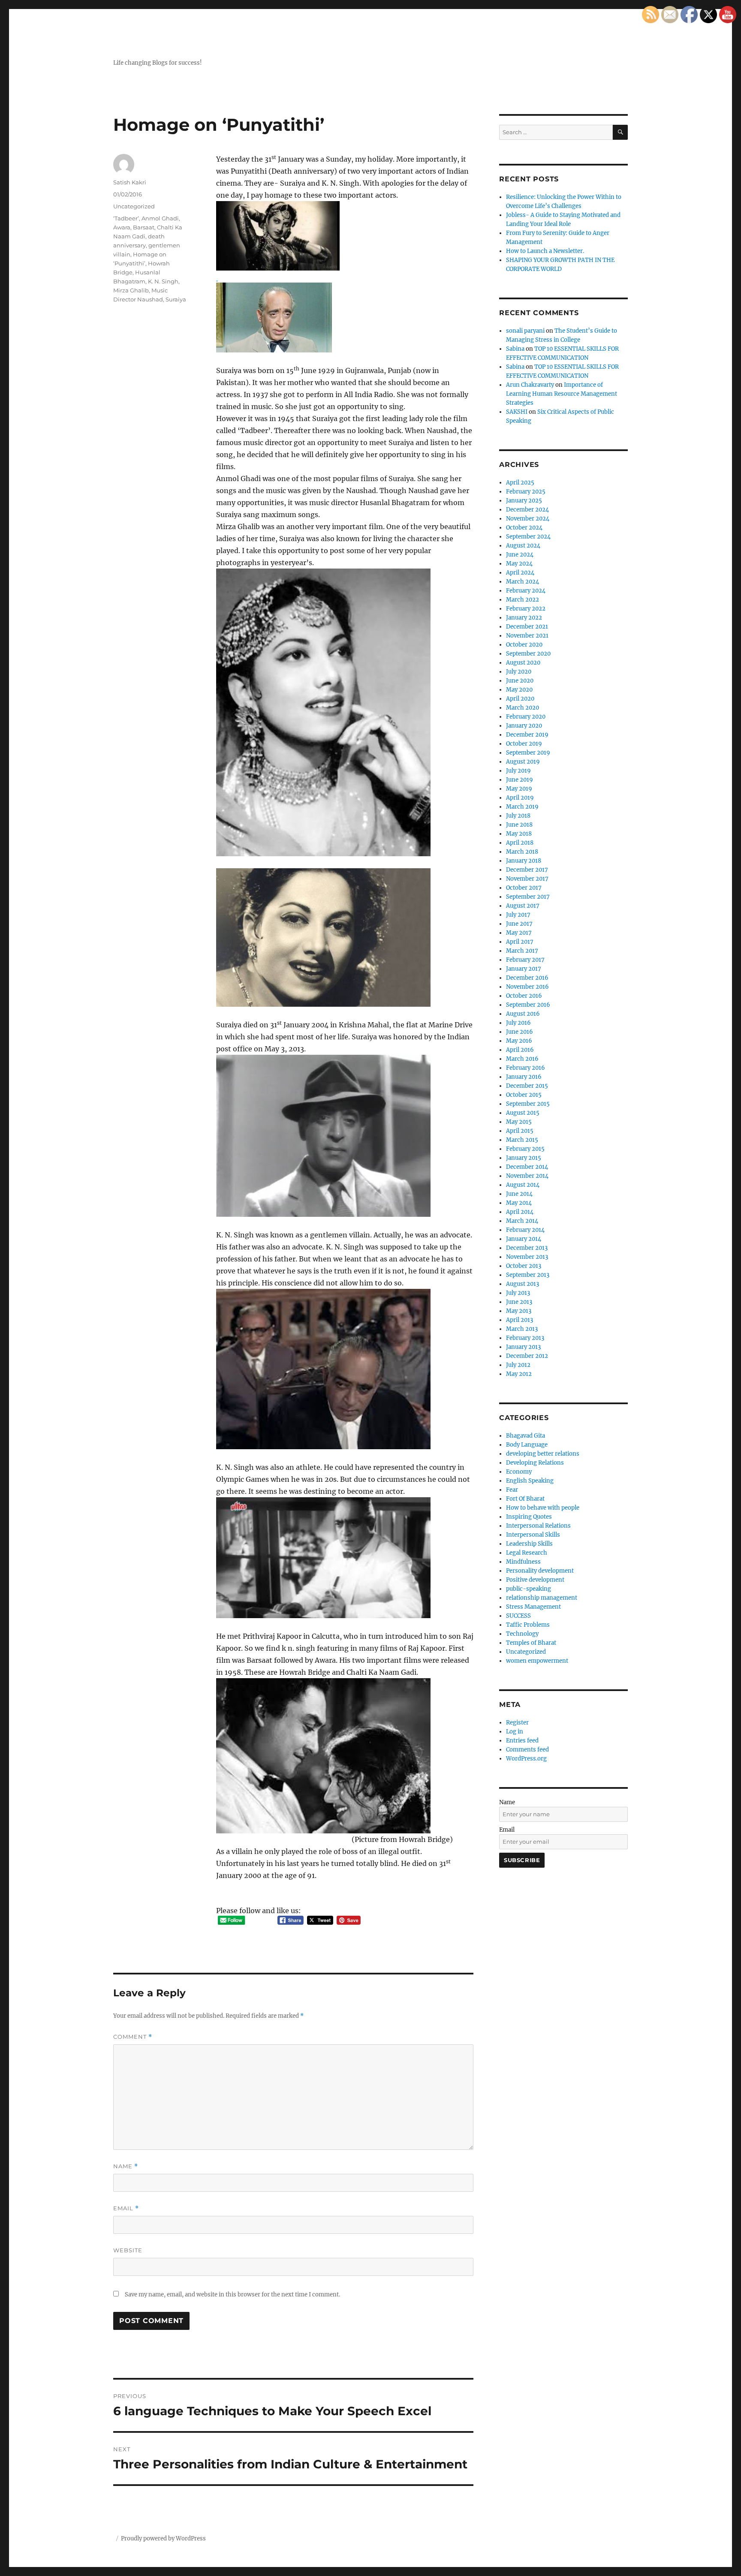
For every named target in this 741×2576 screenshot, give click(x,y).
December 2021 (527, 627)
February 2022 (526, 609)
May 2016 (519, 1041)
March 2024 (523, 582)
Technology (522, 1634)
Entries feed (522, 1741)
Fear (512, 1490)
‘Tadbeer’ (126, 218)
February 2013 (525, 1338)
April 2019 (520, 798)
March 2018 (522, 852)
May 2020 (519, 690)
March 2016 (522, 1059)
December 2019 (527, 735)
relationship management (542, 1598)
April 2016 (520, 1050)
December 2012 (527, 1356)
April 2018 (520, 843)
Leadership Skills (529, 1544)
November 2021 (527, 636)
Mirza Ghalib (131, 290)
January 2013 (523, 1347)
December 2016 (527, 978)
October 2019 (524, 744)
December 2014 (527, 1167)
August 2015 (523, 1113)
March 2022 (523, 600)
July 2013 (518, 1293)
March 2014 (522, 1221)
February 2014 (525, 1230)
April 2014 (520, 1212)
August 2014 (523, 1185)
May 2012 (519, 1374)
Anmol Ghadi (160, 218)
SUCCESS (518, 1616)
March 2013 (522, 1329)
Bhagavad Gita (526, 1436)
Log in (515, 1732)
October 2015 (524, 1095)
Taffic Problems (528, 1625)
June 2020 (520, 681)
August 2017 (523, 906)
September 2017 (528, 897)
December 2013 (527, 1248)
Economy (519, 1472)
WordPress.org (526, 1759)
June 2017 (519, 924)
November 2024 (528, 519)
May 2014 (519, 1203)
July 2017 (518, 915)
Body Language (527, 1445)
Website (128, 2250)
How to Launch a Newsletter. (545, 251)
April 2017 (520, 942)
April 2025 (520, 483)
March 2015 (522, 1140)
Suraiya (176, 299)
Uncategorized (134, 206)
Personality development (540, 1571)
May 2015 (519, 1122)
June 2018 (519, 825)
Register (517, 1723)
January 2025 (524, 501)
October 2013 (524, 1266)
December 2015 (527, 1086)
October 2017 (524, 888)
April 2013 (520, 1320)
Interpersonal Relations (538, 1526)
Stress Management (533, 1607)
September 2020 (528, 654)
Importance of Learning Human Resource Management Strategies (562, 394)
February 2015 (525, 1149)
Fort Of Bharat (525, 1499)
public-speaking (529, 1589)
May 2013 (519, 1311)
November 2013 (527, 1257)
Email (126, 2208)
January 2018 (524, 861)
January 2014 (524, 1239)
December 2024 (527, 510)
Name (126, 2166)
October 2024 (524, 528)
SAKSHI (517, 412)
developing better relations (543, 1454)
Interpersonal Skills (533, 1535)
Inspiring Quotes (529, 1517)
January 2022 (524, 618)
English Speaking (530, 1481)
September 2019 (528, 753)
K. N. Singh (163, 281)
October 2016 (524, 996)
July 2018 (518, 816)
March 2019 (522, 807)
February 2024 (526, 591)
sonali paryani (525, 331)
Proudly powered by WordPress (163, 2538)
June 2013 (519, 1302)
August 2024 (523, 546)
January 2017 (524, 969)
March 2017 (522, 951)
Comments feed (527, 1750)
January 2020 (524, 726)
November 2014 (527, 1176)
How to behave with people (543, 1508)
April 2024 (520, 573)
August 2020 (523, 663)
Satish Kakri (130, 182)
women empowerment (537, 1661)
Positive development (535, 1580)
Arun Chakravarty (530, 385)
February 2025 (526, 492)
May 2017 (519, 933)
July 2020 (519, 672)
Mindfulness (523, 1562)
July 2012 (518, 1365)
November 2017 (527, 879)
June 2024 (520, 555)
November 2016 (527, 987)
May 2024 (519, 564)
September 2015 (528, 1104)
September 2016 (528, 1005)
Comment (133, 2037)
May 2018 (519, 834)
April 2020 (520, 699)
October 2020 (524, 645)
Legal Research (527, 1553)
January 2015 (524, 1158)
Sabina (515, 349)
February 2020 (526, 717)
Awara (122, 227)
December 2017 (527, 870)
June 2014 (519, 1194)
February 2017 (525, 960)
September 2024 (528, 537)
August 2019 (523, 762)
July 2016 (518, 1023)
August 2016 (523, 1014)
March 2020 (523, 708)
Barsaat (144, 227)
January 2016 (524, 1077)
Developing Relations (535, 1463)
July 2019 (518, 771)
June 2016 (520, 1032)
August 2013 (523, 1284)
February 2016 (526, 1068)
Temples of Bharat (531, 1643)
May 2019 (519, 789)
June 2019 (520, 780)
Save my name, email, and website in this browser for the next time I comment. (232, 2295)
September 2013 (528, 1275)
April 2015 (520, 1131)
